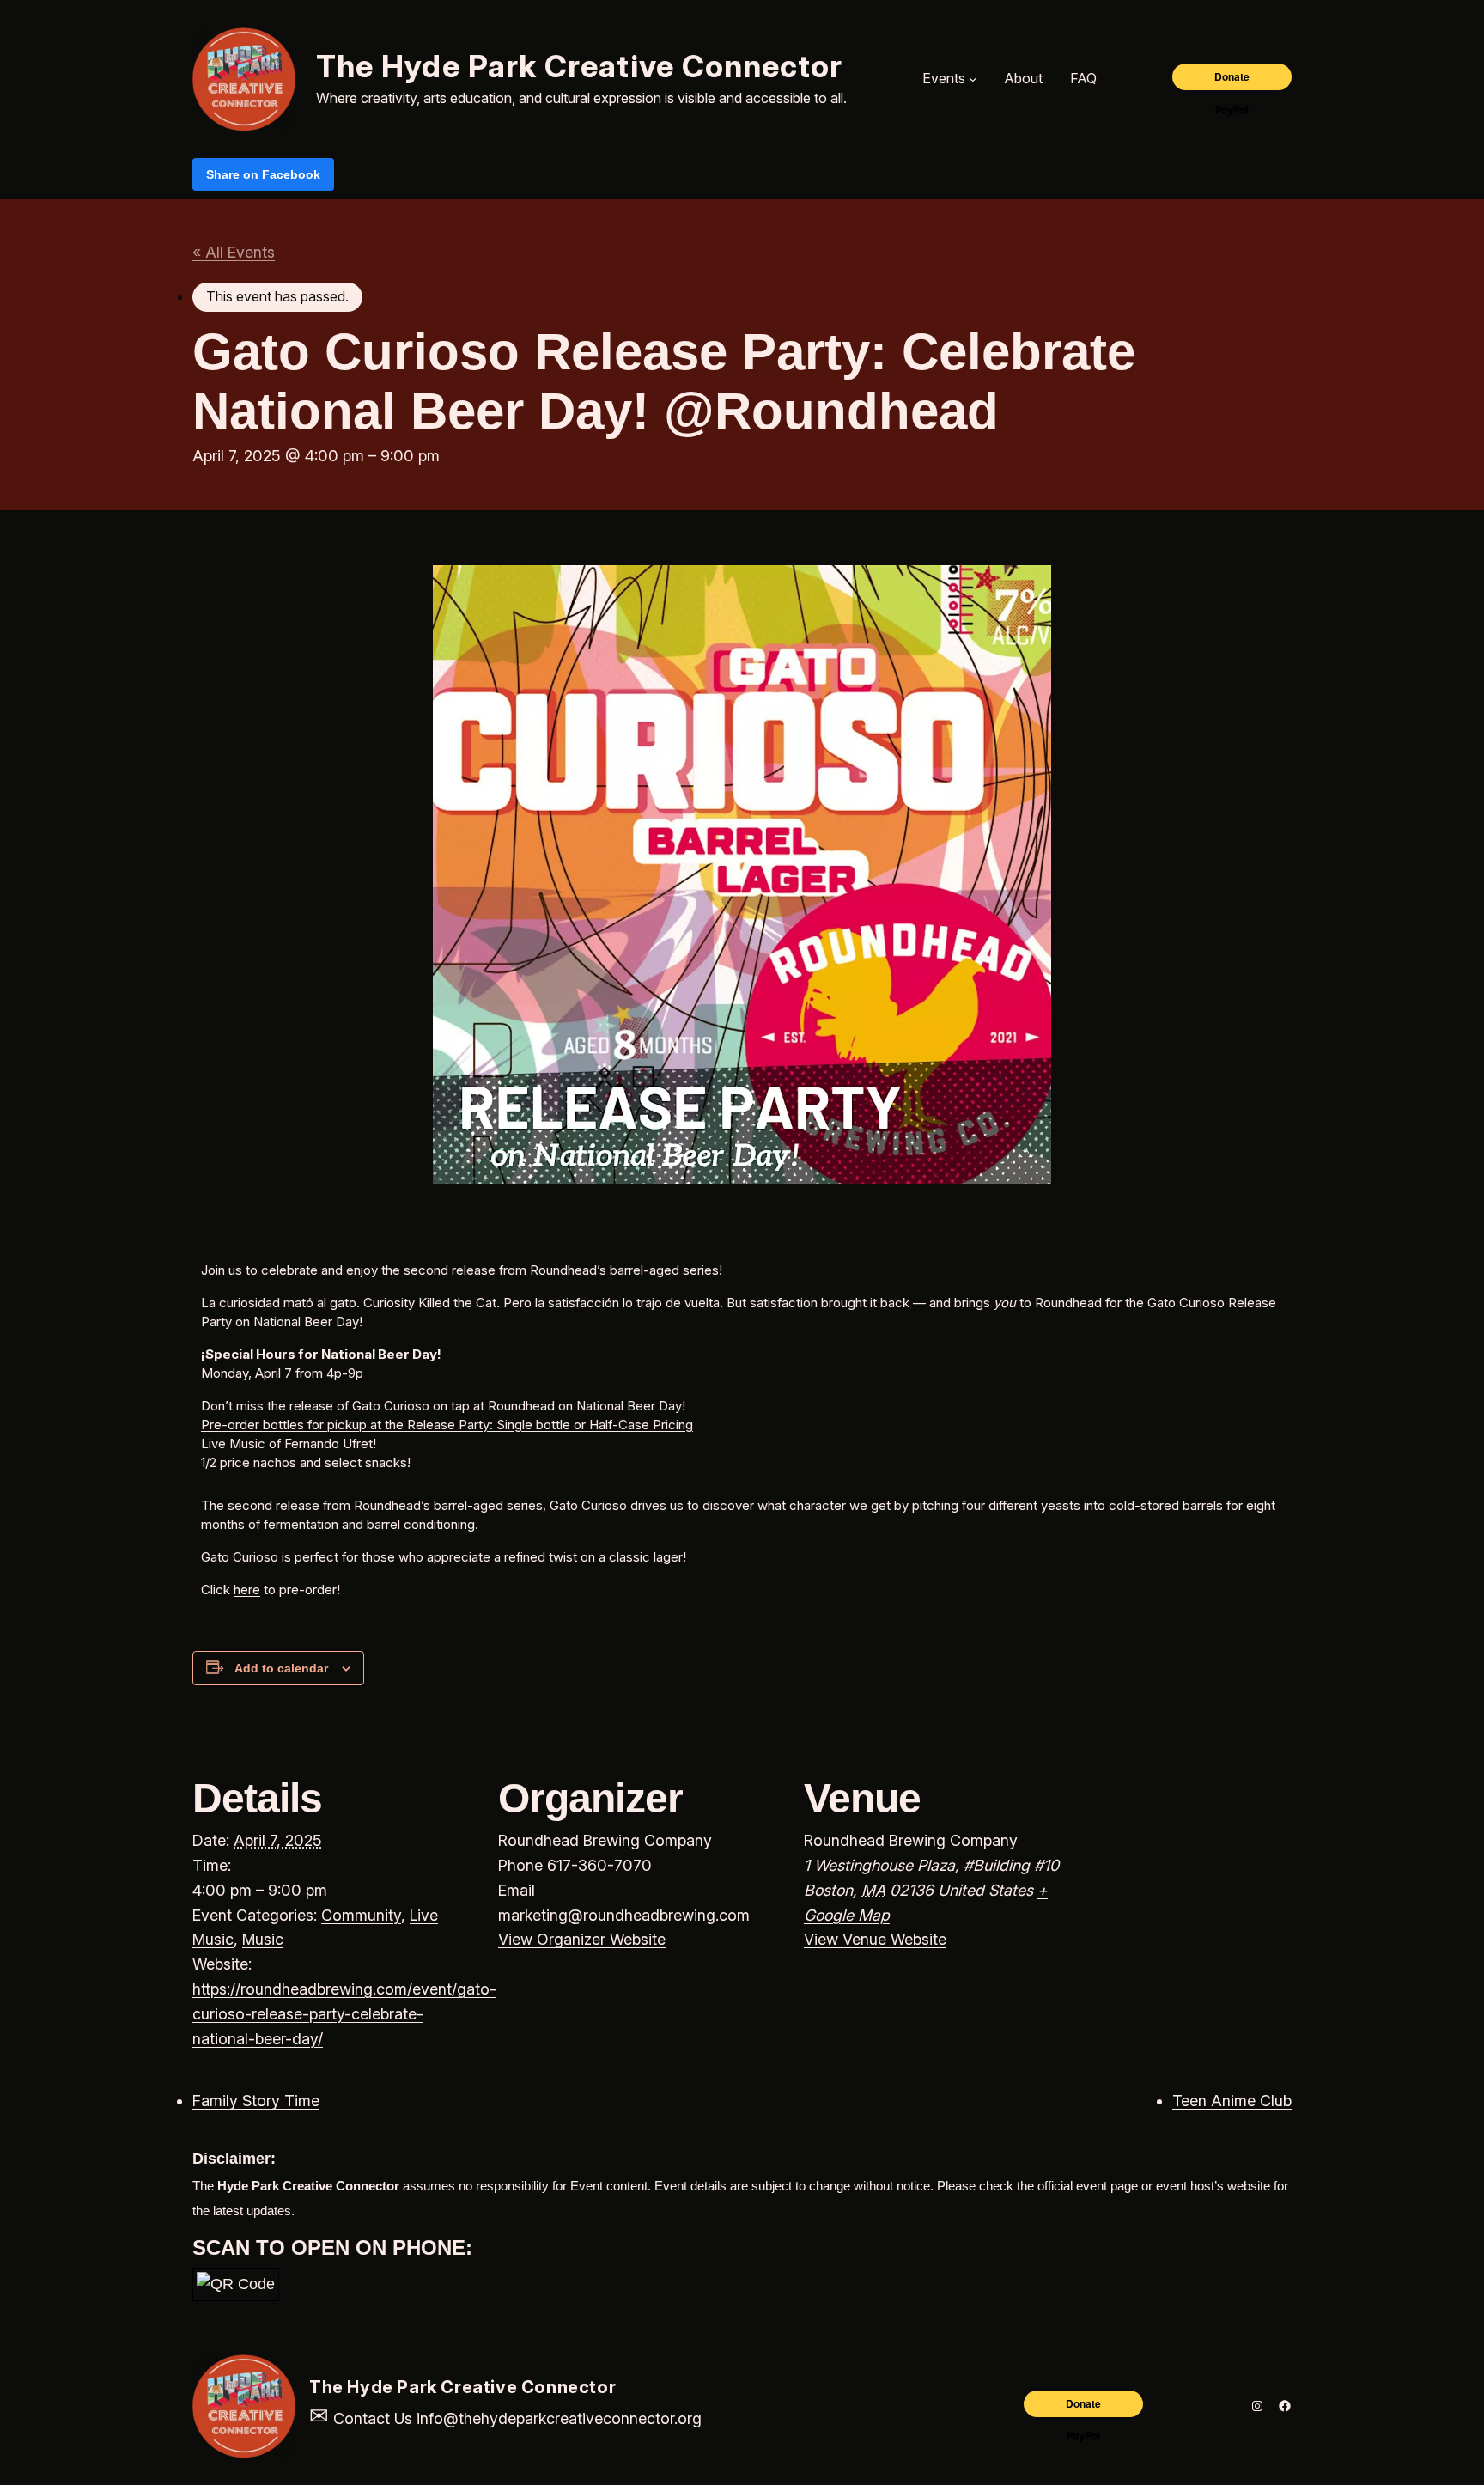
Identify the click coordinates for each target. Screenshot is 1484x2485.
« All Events (234, 252)
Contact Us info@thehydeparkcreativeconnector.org (505, 2418)
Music (263, 1939)
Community (361, 1915)
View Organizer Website (582, 1939)
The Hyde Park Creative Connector (580, 66)
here (247, 1590)
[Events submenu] (973, 79)
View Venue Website (875, 1939)
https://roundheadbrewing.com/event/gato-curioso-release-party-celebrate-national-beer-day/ (344, 2014)
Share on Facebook (263, 174)
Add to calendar (281, 1668)
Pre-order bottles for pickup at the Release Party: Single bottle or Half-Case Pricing (447, 1425)
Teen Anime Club (1232, 2101)
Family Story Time (256, 2101)
